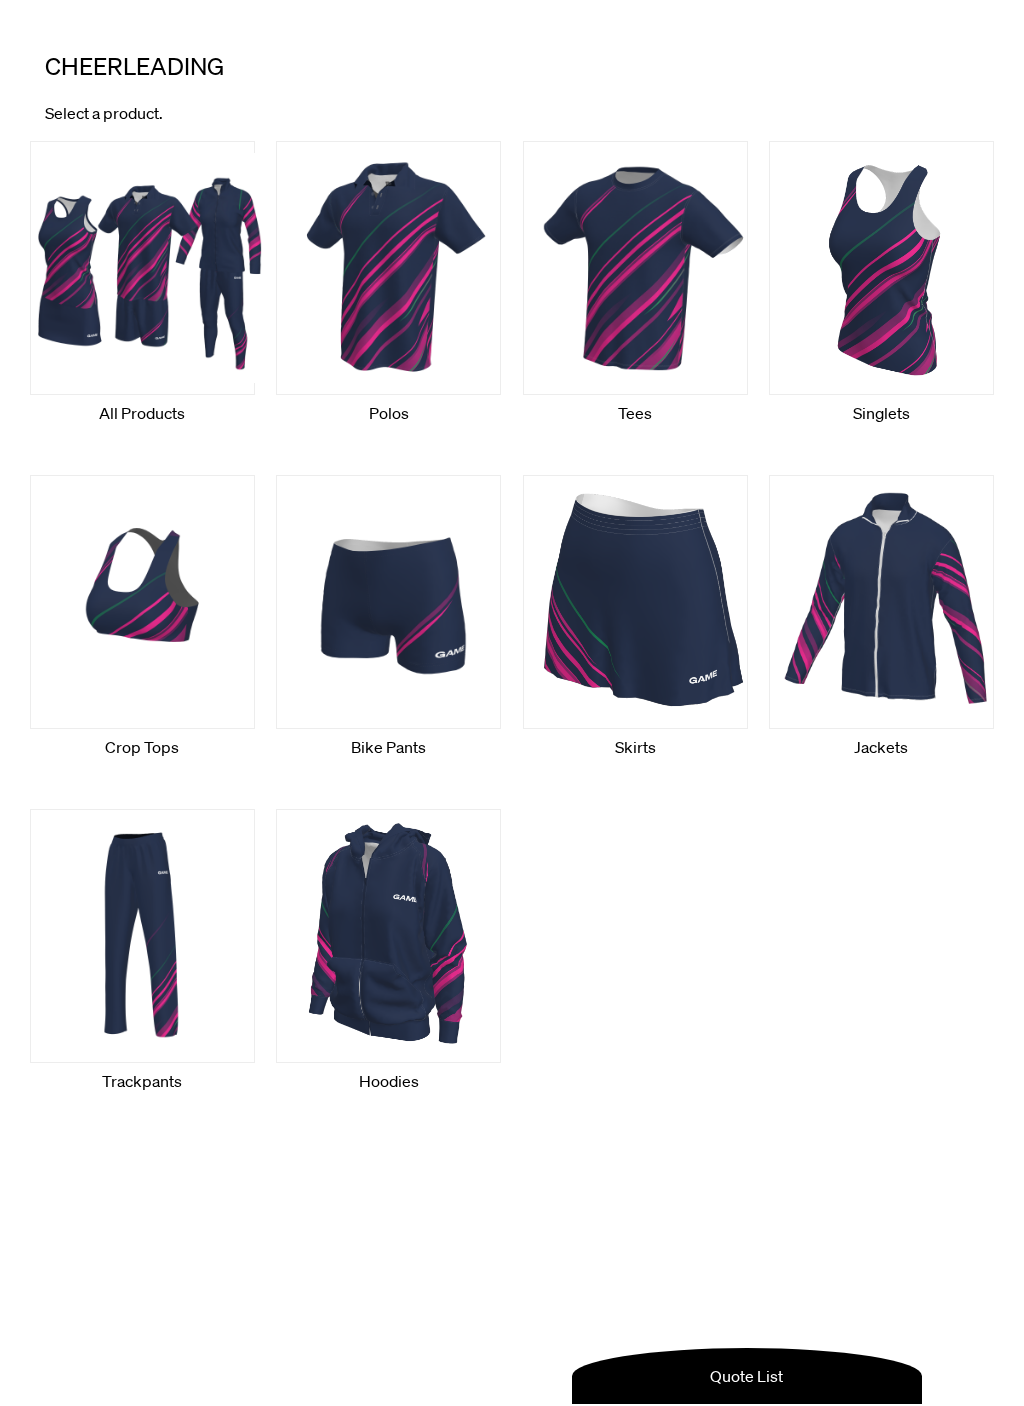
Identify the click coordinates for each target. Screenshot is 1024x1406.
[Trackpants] (142, 936)
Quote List (746, 1376)
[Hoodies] (388, 936)
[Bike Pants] (388, 602)
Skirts (635, 747)
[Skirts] (635, 602)
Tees (635, 413)
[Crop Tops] (142, 602)
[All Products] (142, 268)
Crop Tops (142, 747)
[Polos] (388, 268)
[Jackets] (881, 602)
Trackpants (142, 1081)
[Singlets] (881, 268)
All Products (142, 413)
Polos (389, 413)
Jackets (881, 747)
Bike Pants (388, 747)
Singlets (881, 413)
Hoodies (389, 1081)
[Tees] (635, 268)
